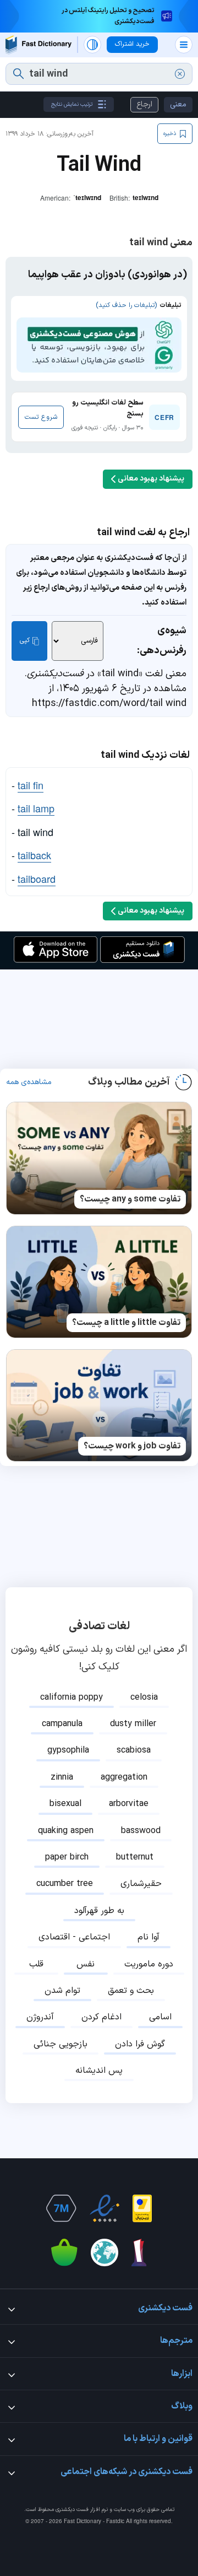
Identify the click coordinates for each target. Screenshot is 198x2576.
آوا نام (148, 1937)
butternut (135, 1857)
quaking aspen (66, 1831)
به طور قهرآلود (99, 1911)
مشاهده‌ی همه (29, 1082)
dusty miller (133, 1724)
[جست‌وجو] (18, 74)
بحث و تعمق (131, 1991)
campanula (62, 1724)
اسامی (160, 2017)
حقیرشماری (141, 1884)
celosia (144, 1697)
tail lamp (36, 808)
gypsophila (68, 1750)
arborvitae (129, 1804)
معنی (178, 104)
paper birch (67, 1857)
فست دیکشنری (72, 2510)
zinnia (62, 1777)
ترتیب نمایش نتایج (72, 104)
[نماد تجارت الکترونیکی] (105, 2208)
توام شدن (62, 1991)
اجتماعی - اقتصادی (74, 1937)
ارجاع (144, 104)
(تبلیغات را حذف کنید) (126, 305)
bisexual (65, 1804)
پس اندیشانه (99, 2071)
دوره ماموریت (149, 1964)
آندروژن (40, 2017)
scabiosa (134, 1750)
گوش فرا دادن (140, 2044)
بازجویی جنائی (61, 2044)
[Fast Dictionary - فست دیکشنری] (38, 45)
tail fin (31, 785)
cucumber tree (65, 1884)
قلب (36, 1964)
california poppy (71, 1697)
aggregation (124, 1777)
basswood (141, 1831)
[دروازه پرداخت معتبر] (142, 2208)
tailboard (37, 879)
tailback (34, 855)
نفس (86, 1964)
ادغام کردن (101, 2017)
